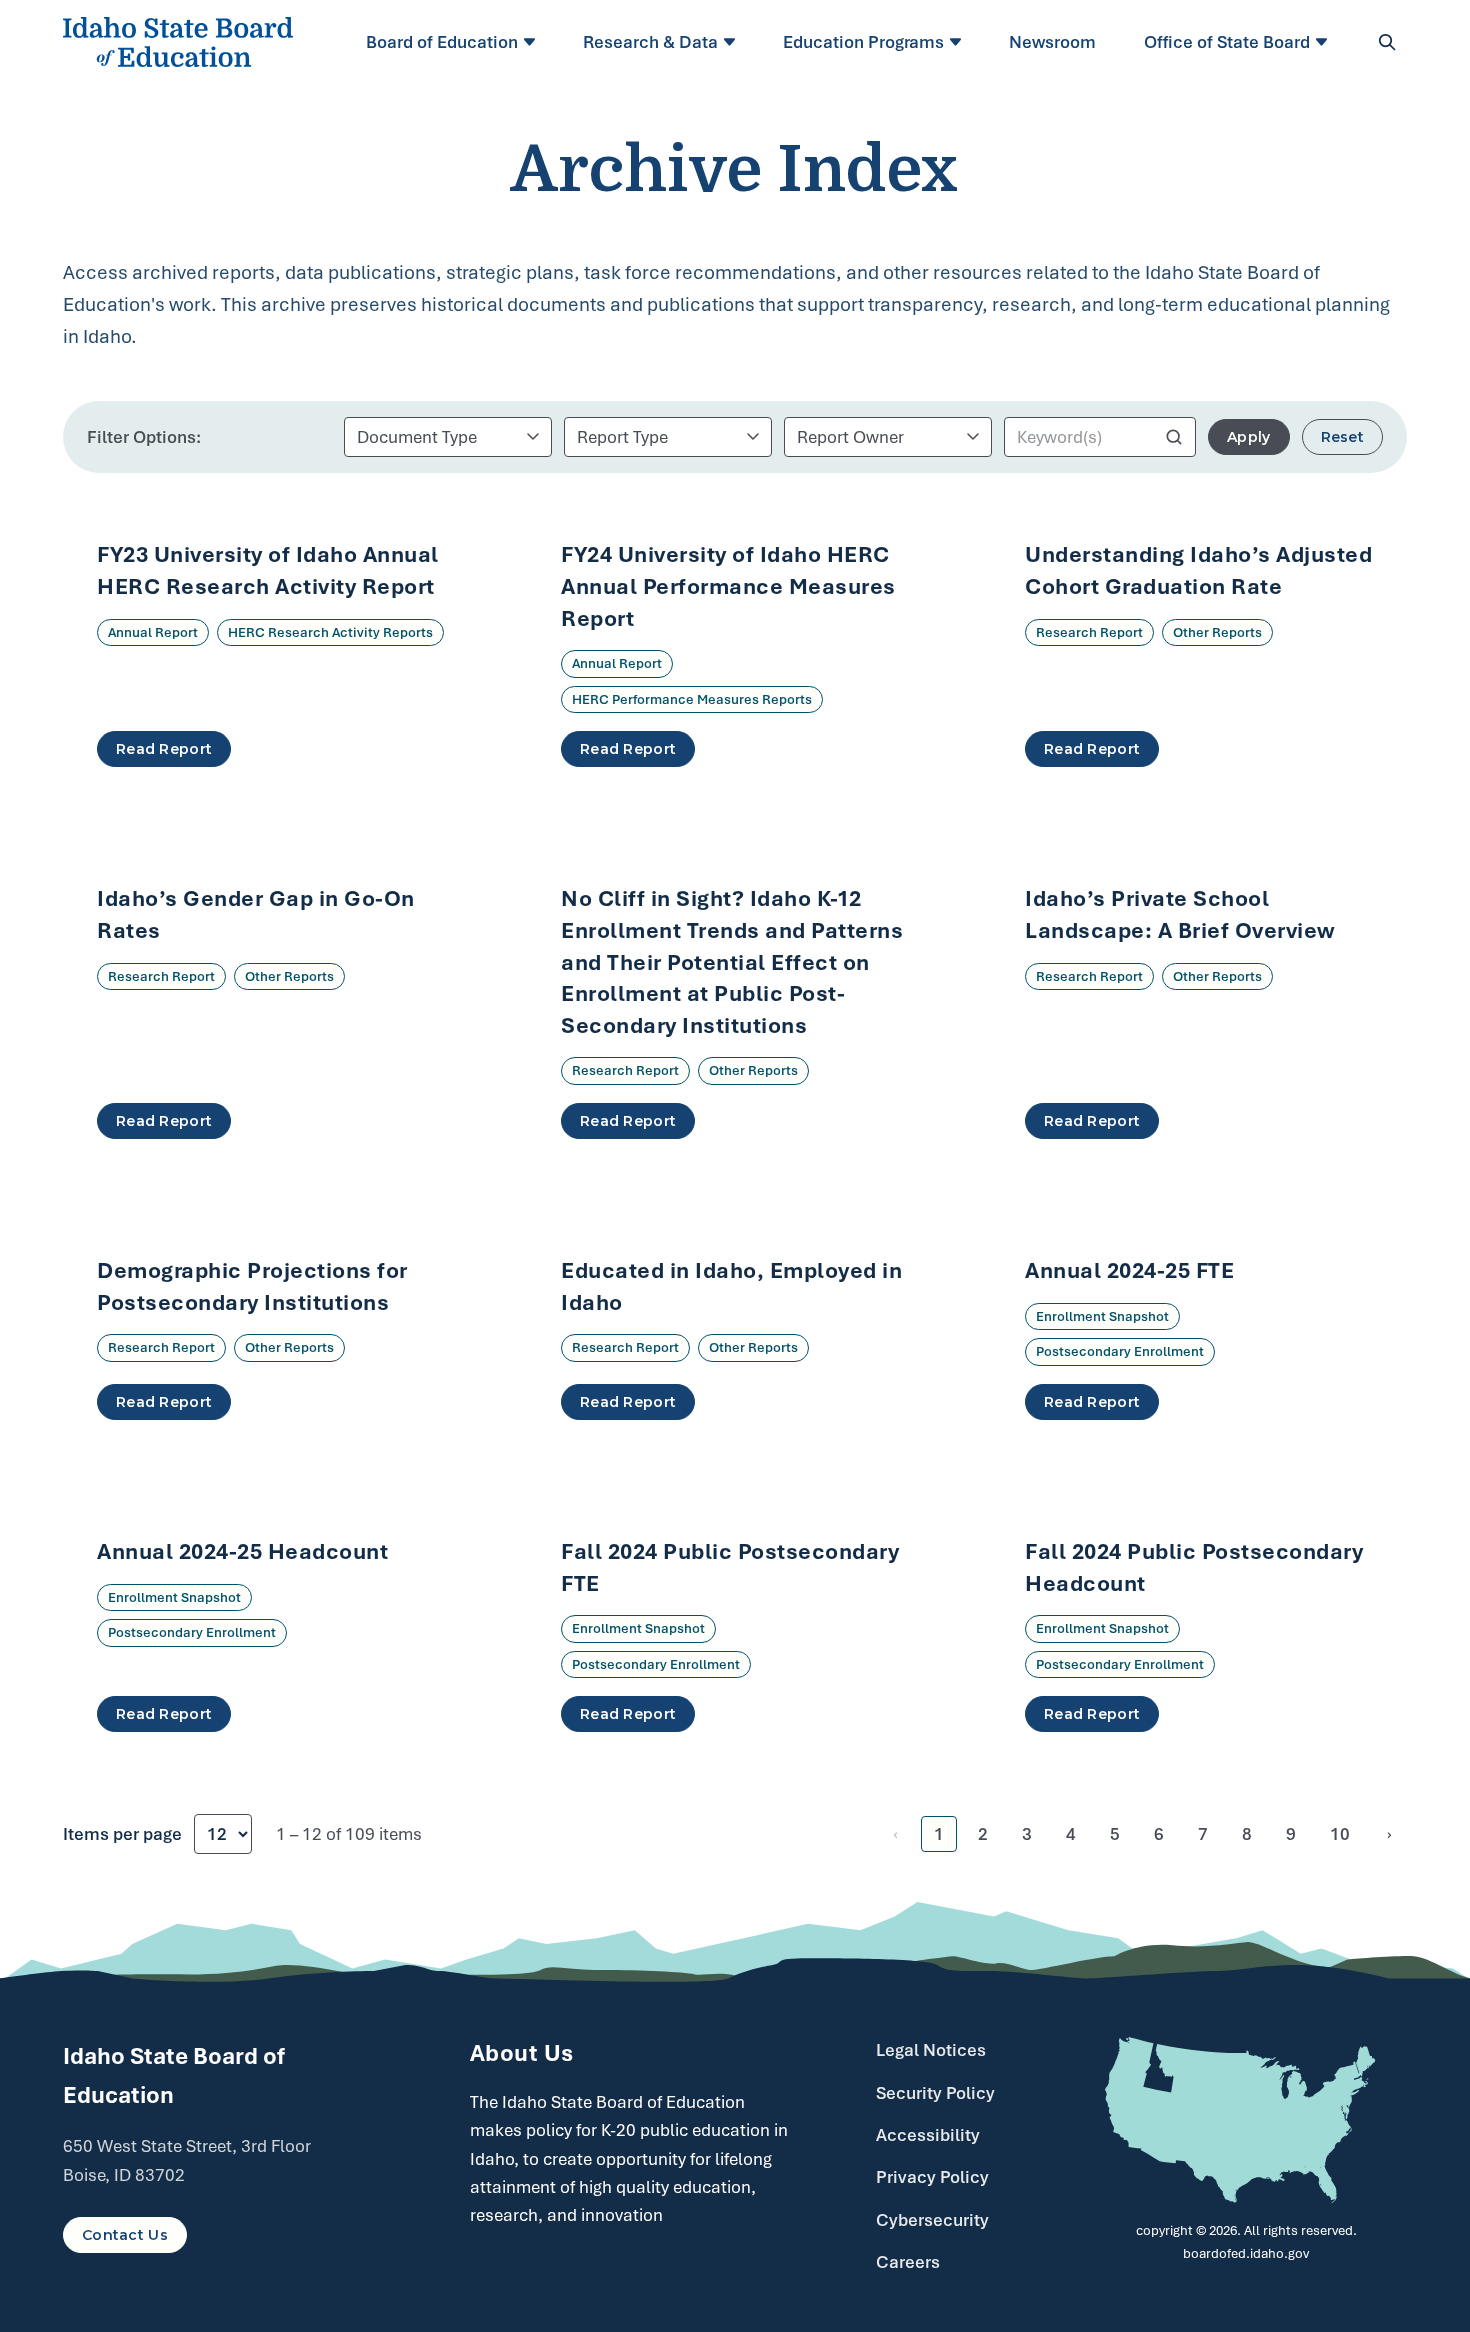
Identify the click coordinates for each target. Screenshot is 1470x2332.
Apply (1248, 437)
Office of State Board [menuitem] (1227, 42)
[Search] (1387, 42)
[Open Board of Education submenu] (532, 42)
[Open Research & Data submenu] (732, 42)
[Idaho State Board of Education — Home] (178, 42)
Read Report (164, 749)
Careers (908, 2262)
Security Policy (935, 2093)
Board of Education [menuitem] (442, 42)
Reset (1342, 437)
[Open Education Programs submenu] (958, 42)
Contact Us (125, 2235)
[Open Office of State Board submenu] (1324, 42)
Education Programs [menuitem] (863, 42)
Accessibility (928, 2135)
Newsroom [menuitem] (1052, 42)
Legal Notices (931, 2050)
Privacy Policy (932, 2177)
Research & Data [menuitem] (650, 42)
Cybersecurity (932, 2220)
